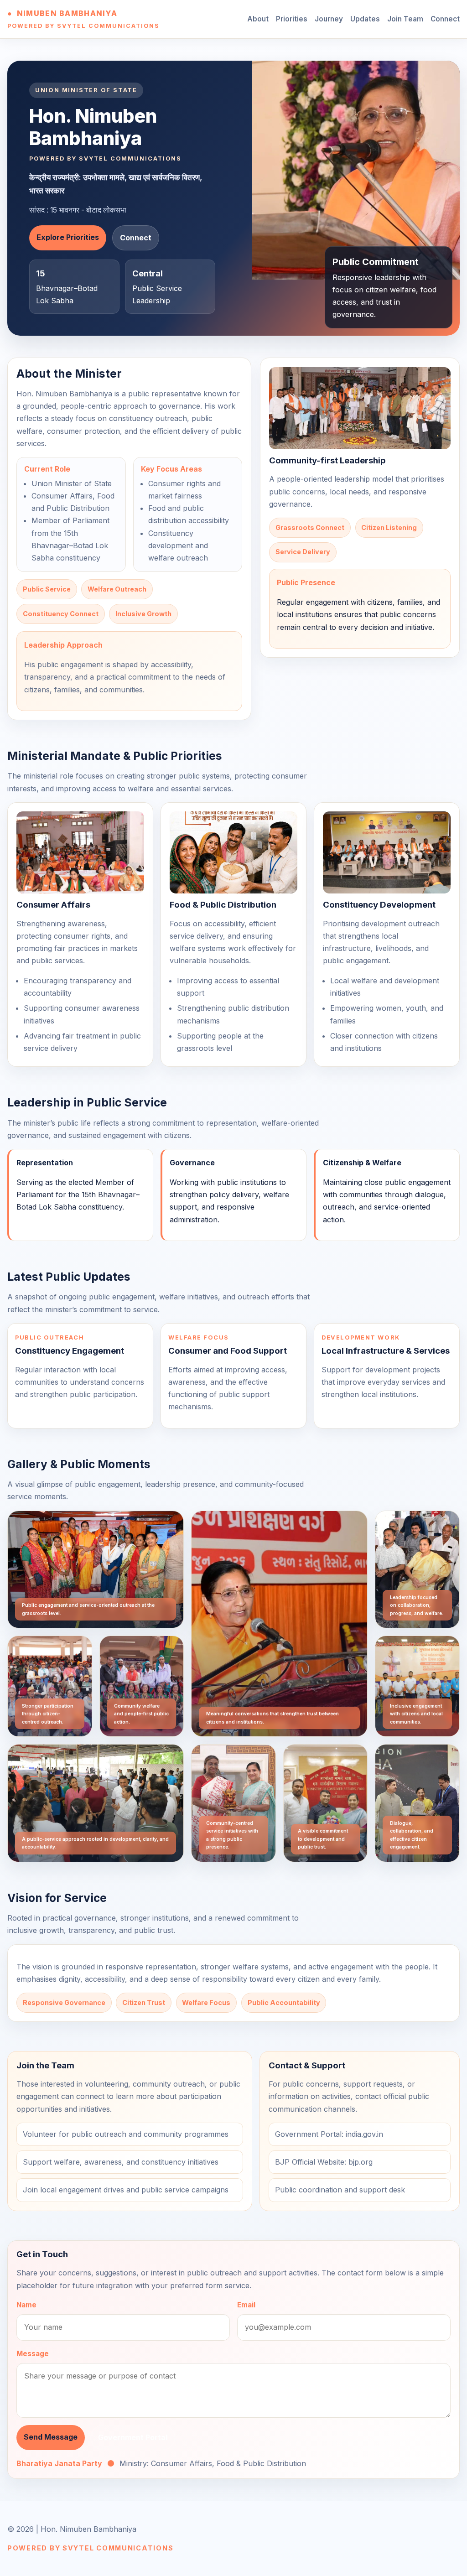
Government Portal (133, 2437)
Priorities (292, 19)
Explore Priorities (68, 237)
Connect (445, 19)
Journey (329, 19)
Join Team (405, 19)
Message (33, 2354)
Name (26, 2305)
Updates (365, 19)
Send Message (51, 2437)
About (258, 19)
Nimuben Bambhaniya (67, 13)
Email (246, 2305)
